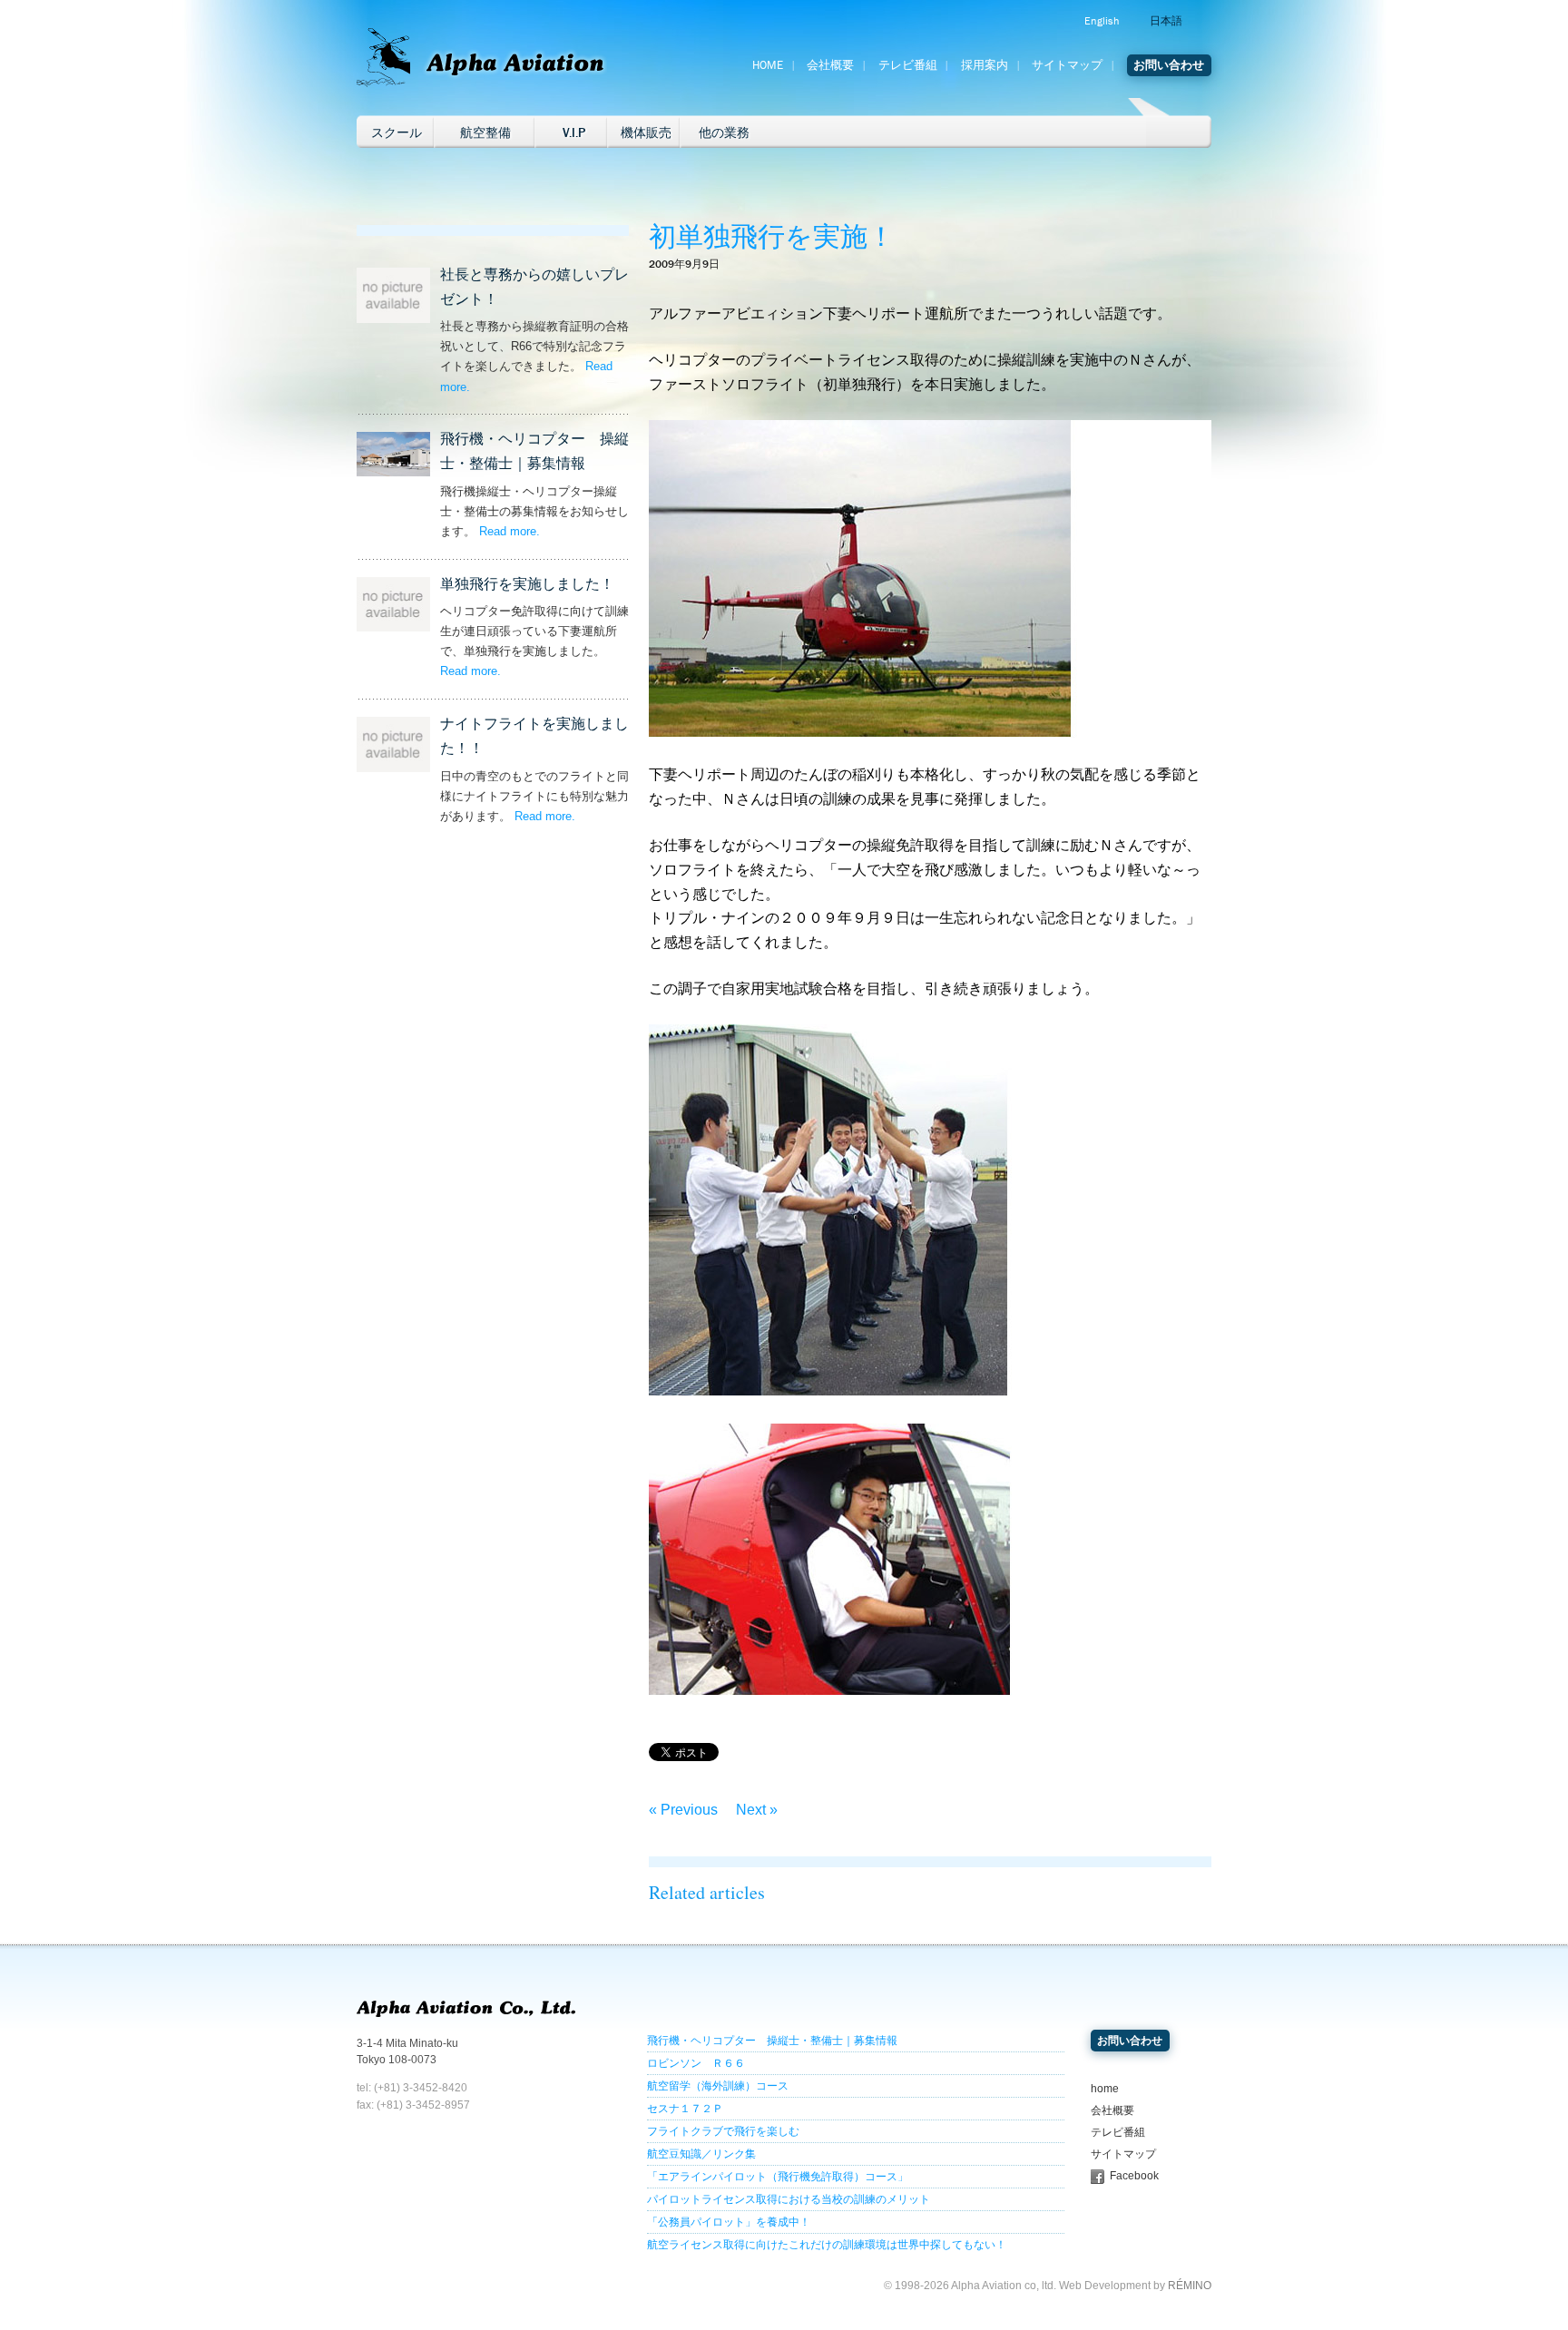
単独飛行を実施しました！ (527, 584)
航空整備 (485, 133)
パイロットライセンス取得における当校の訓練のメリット (789, 2199)
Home (768, 65)
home (1105, 2089)
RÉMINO (1190, 2286)
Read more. (510, 531)
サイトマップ (1067, 65)
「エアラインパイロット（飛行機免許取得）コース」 (778, 2177)
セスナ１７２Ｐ (685, 2109)
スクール (397, 133)
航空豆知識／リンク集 (701, 2154)
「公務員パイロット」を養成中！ (729, 2222)
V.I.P (574, 133)
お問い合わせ (1169, 65)
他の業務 (724, 133)
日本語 (1166, 21)
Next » (757, 1810)
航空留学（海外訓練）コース (718, 2086)
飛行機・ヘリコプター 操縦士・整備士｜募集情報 (772, 2041)
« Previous (683, 1810)
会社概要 (830, 65)
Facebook (1134, 2176)
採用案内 (985, 65)
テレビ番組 (908, 65)
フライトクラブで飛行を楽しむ (723, 2131)
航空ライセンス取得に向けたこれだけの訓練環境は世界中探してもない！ (827, 2245)
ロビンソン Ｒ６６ (696, 2063)
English (1102, 21)
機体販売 (646, 133)
